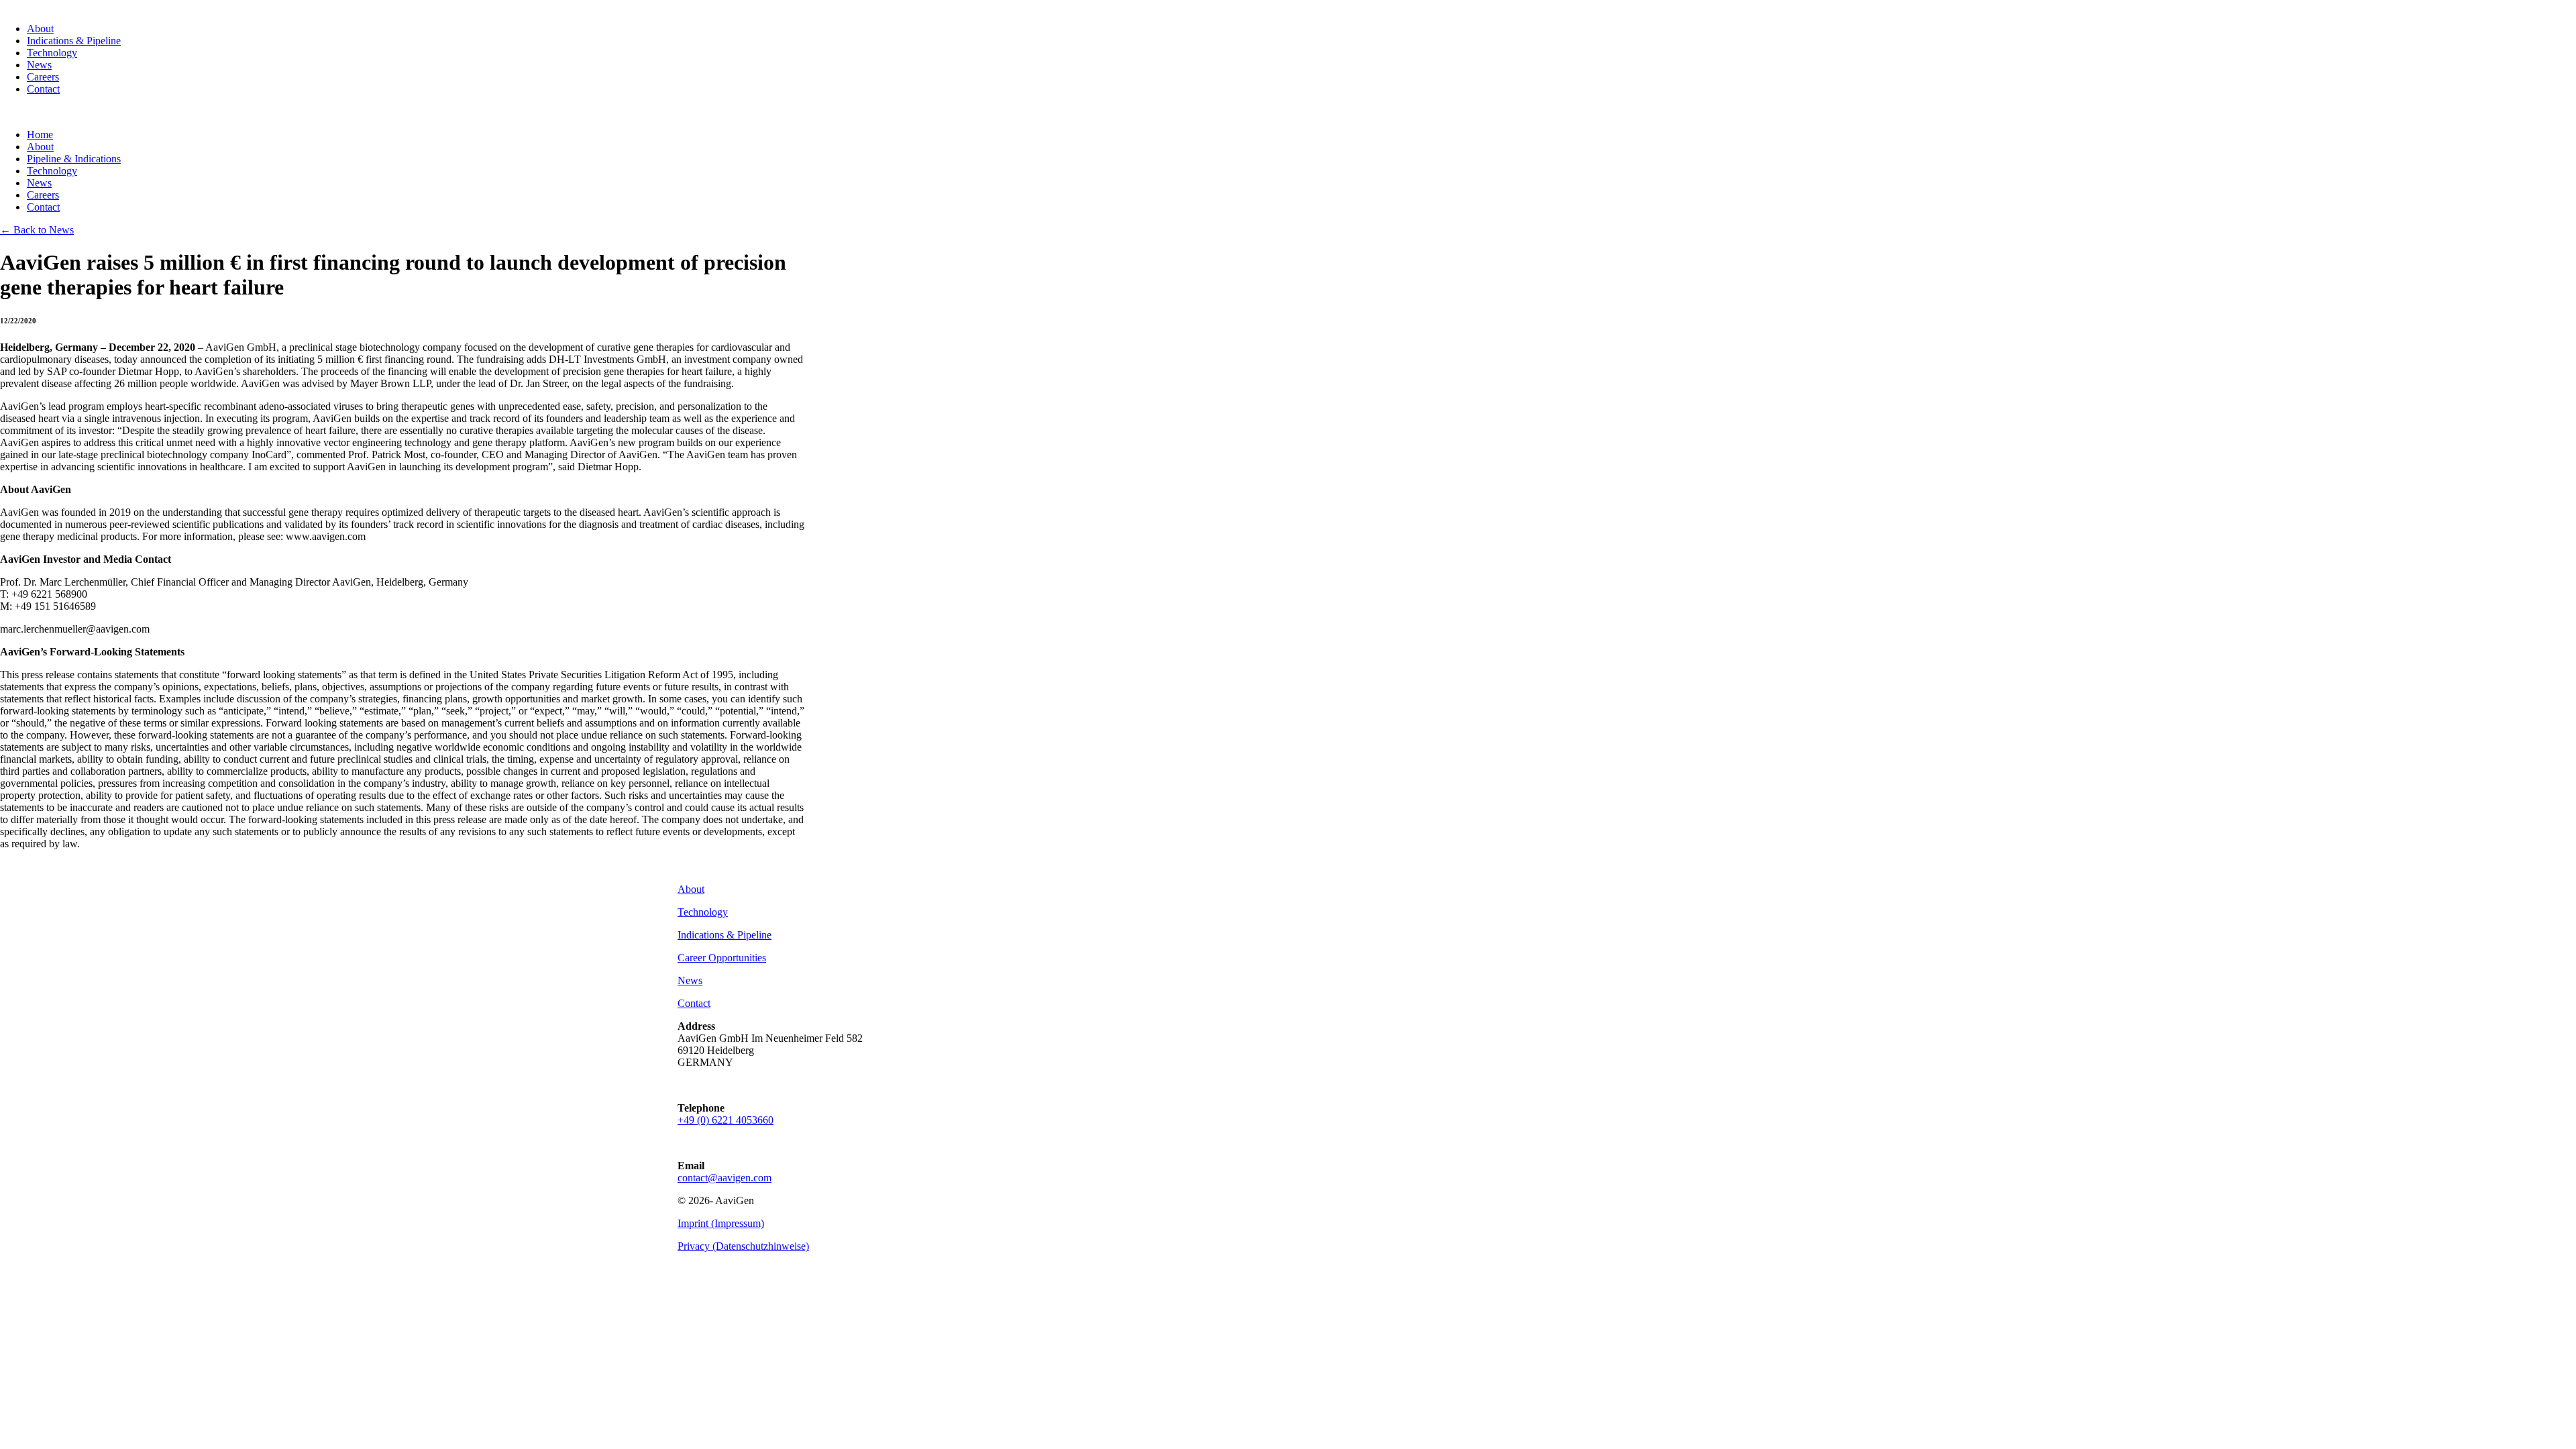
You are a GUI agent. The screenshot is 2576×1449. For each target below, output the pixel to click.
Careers (43, 77)
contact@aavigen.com (724, 1178)
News (39, 65)
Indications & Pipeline (74, 41)
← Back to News (37, 230)
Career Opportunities (722, 958)
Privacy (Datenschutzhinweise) (743, 1246)
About (40, 29)
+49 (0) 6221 (726, 1120)
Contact (43, 89)
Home (40, 135)
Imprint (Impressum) (721, 1223)
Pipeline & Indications (74, 159)
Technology (52, 53)
